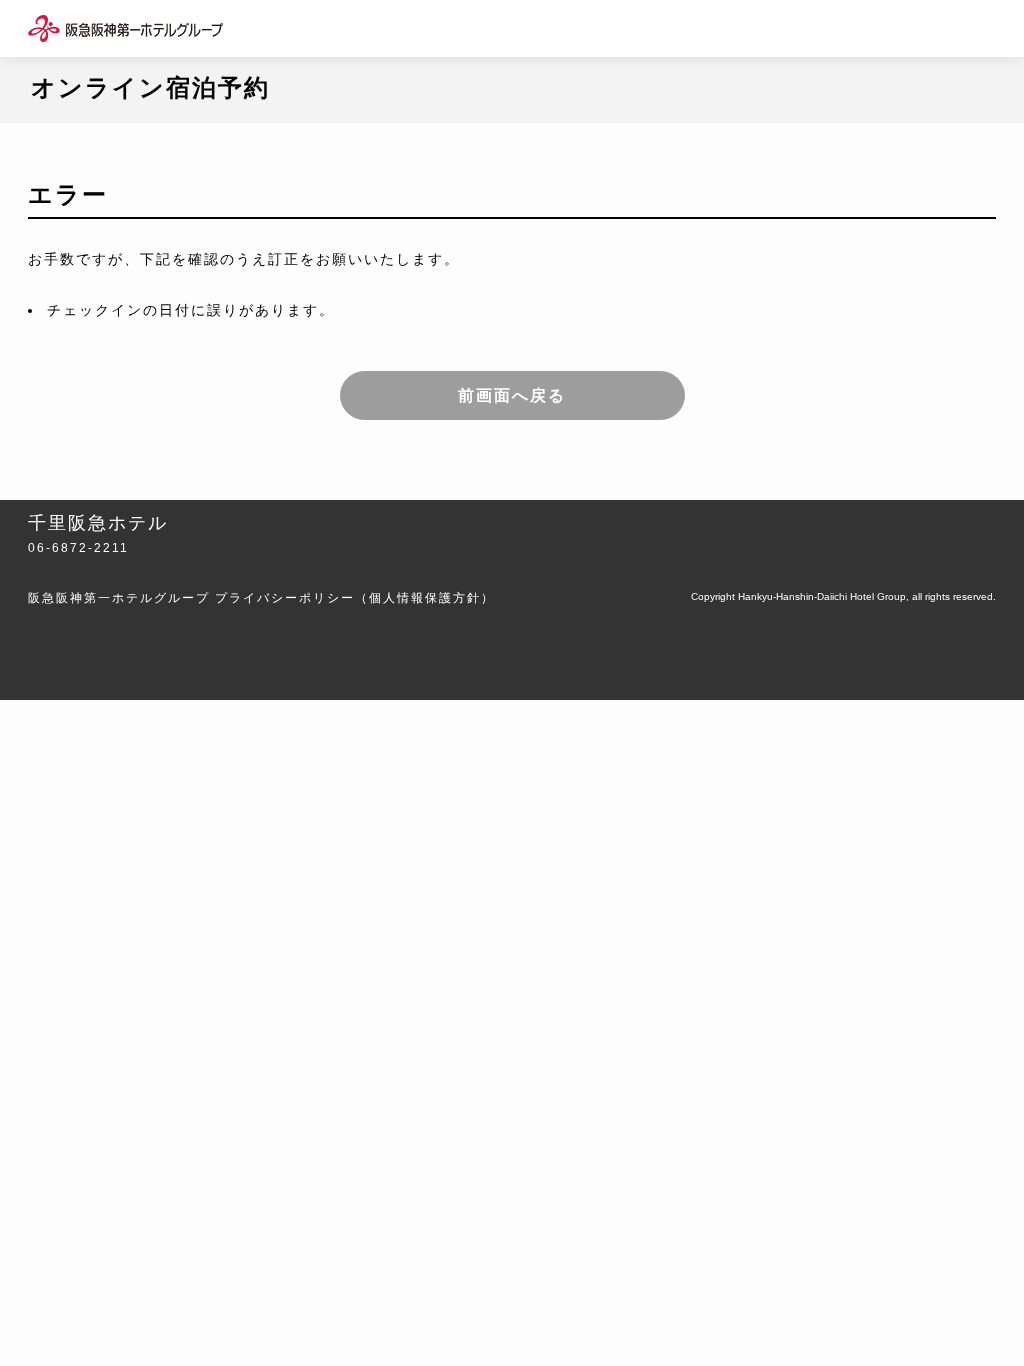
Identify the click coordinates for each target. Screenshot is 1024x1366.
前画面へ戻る (512, 395)
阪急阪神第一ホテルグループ (119, 598)
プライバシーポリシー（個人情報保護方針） (355, 598)
